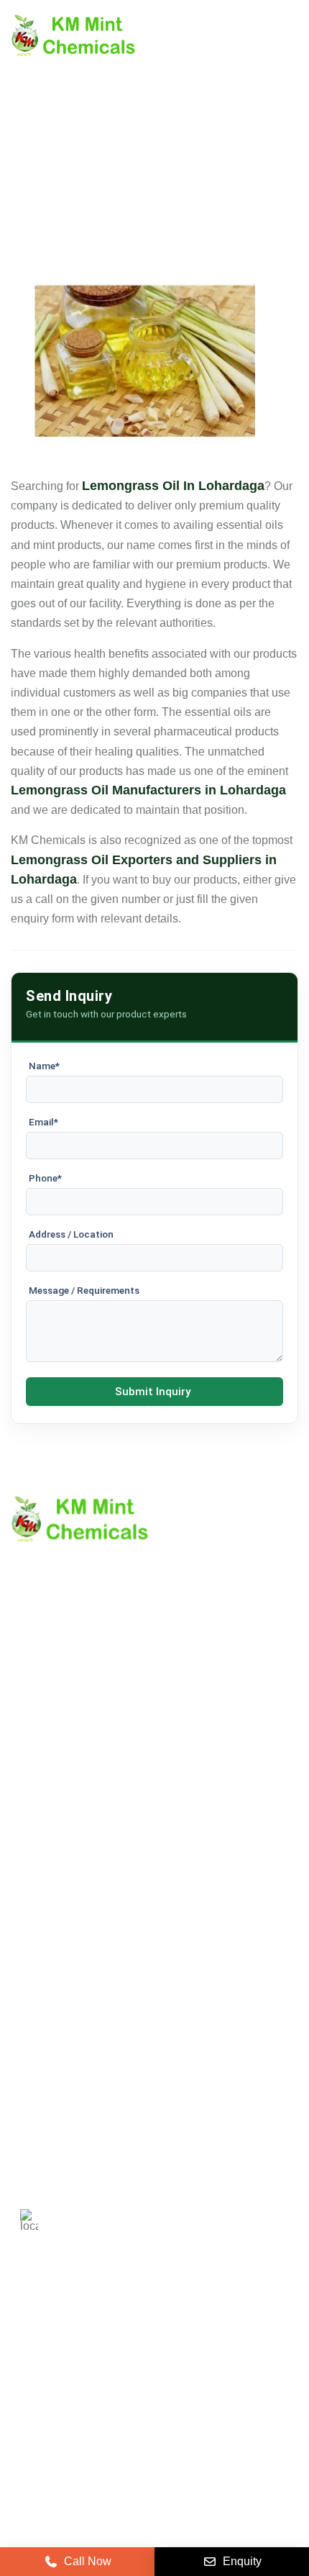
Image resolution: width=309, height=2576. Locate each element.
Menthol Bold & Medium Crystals (94, 1959)
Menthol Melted (50, 1983)
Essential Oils (46, 2032)
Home (26, 1717)
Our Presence (46, 1815)
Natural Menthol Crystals (74, 1935)
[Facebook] (96, 2425)
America (41, 2335)
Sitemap (32, 1791)
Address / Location (71, 1234)
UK (97, 2335)
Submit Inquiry (153, 1392)
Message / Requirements (84, 1290)
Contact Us (39, 1766)
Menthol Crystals (54, 1910)
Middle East (49, 2377)
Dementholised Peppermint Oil (89, 2008)
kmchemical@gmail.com (146, 2157)
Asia (115, 2377)
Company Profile (54, 1742)
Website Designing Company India (155, 2520)
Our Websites (45, 1840)
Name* (44, 1066)
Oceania (230, 2377)
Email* (43, 1122)
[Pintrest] (24, 2425)
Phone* (45, 1178)
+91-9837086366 (112, 2106)
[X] (60, 2425)
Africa (168, 2377)
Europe (150, 2335)
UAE (207, 2335)
